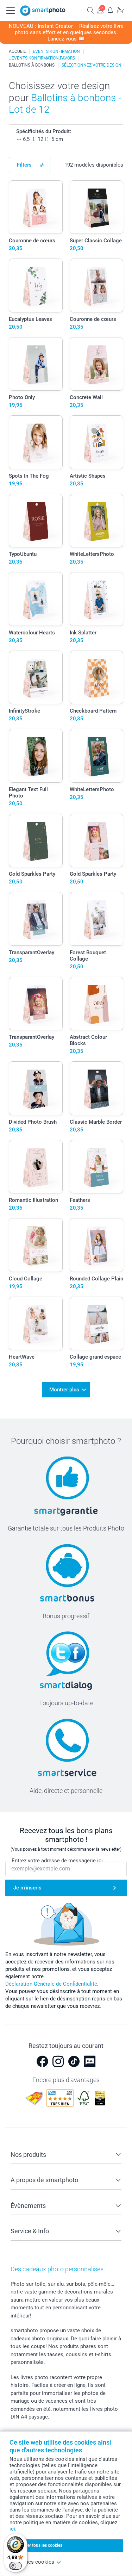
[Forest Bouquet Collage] (97, 919)
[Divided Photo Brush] (36, 1088)
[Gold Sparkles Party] (36, 841)
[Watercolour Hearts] (36, 599)
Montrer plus (64, 1390)
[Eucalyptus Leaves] (36, 285)
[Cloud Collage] (36, 1245)
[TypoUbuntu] (36, 521)
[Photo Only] (36, 364)
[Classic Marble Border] (97, 1088)
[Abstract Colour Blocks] (97, 1004)
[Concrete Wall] (97, 364)
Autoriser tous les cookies (38, 2545)
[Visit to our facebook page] (42, 2061)
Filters (24, 165)
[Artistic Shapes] (97, 442)
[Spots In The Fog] (36, 442)
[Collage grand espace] (97, 1324)
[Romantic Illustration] (36, 1167)
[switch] (15, 2566)
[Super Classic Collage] (97, 207)
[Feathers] (97, 1167)
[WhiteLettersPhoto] (97, 521)
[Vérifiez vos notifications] (110, 10)
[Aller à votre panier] (120, 10)
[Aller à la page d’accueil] (43, 11)
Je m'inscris (27, 1888)
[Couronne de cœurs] (36, 207)
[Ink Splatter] (97, 599)
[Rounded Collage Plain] (97, 1245)
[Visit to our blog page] (90, 2061)
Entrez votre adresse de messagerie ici (57, 1861)
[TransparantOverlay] (36, 919)
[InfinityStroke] (36, 678)
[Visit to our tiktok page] (74, 2061)
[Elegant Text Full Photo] (36, 756)
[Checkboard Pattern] (97, 678)
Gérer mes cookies (32, 2562)
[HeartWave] (36, 1324)
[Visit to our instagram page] (58, 2061)
